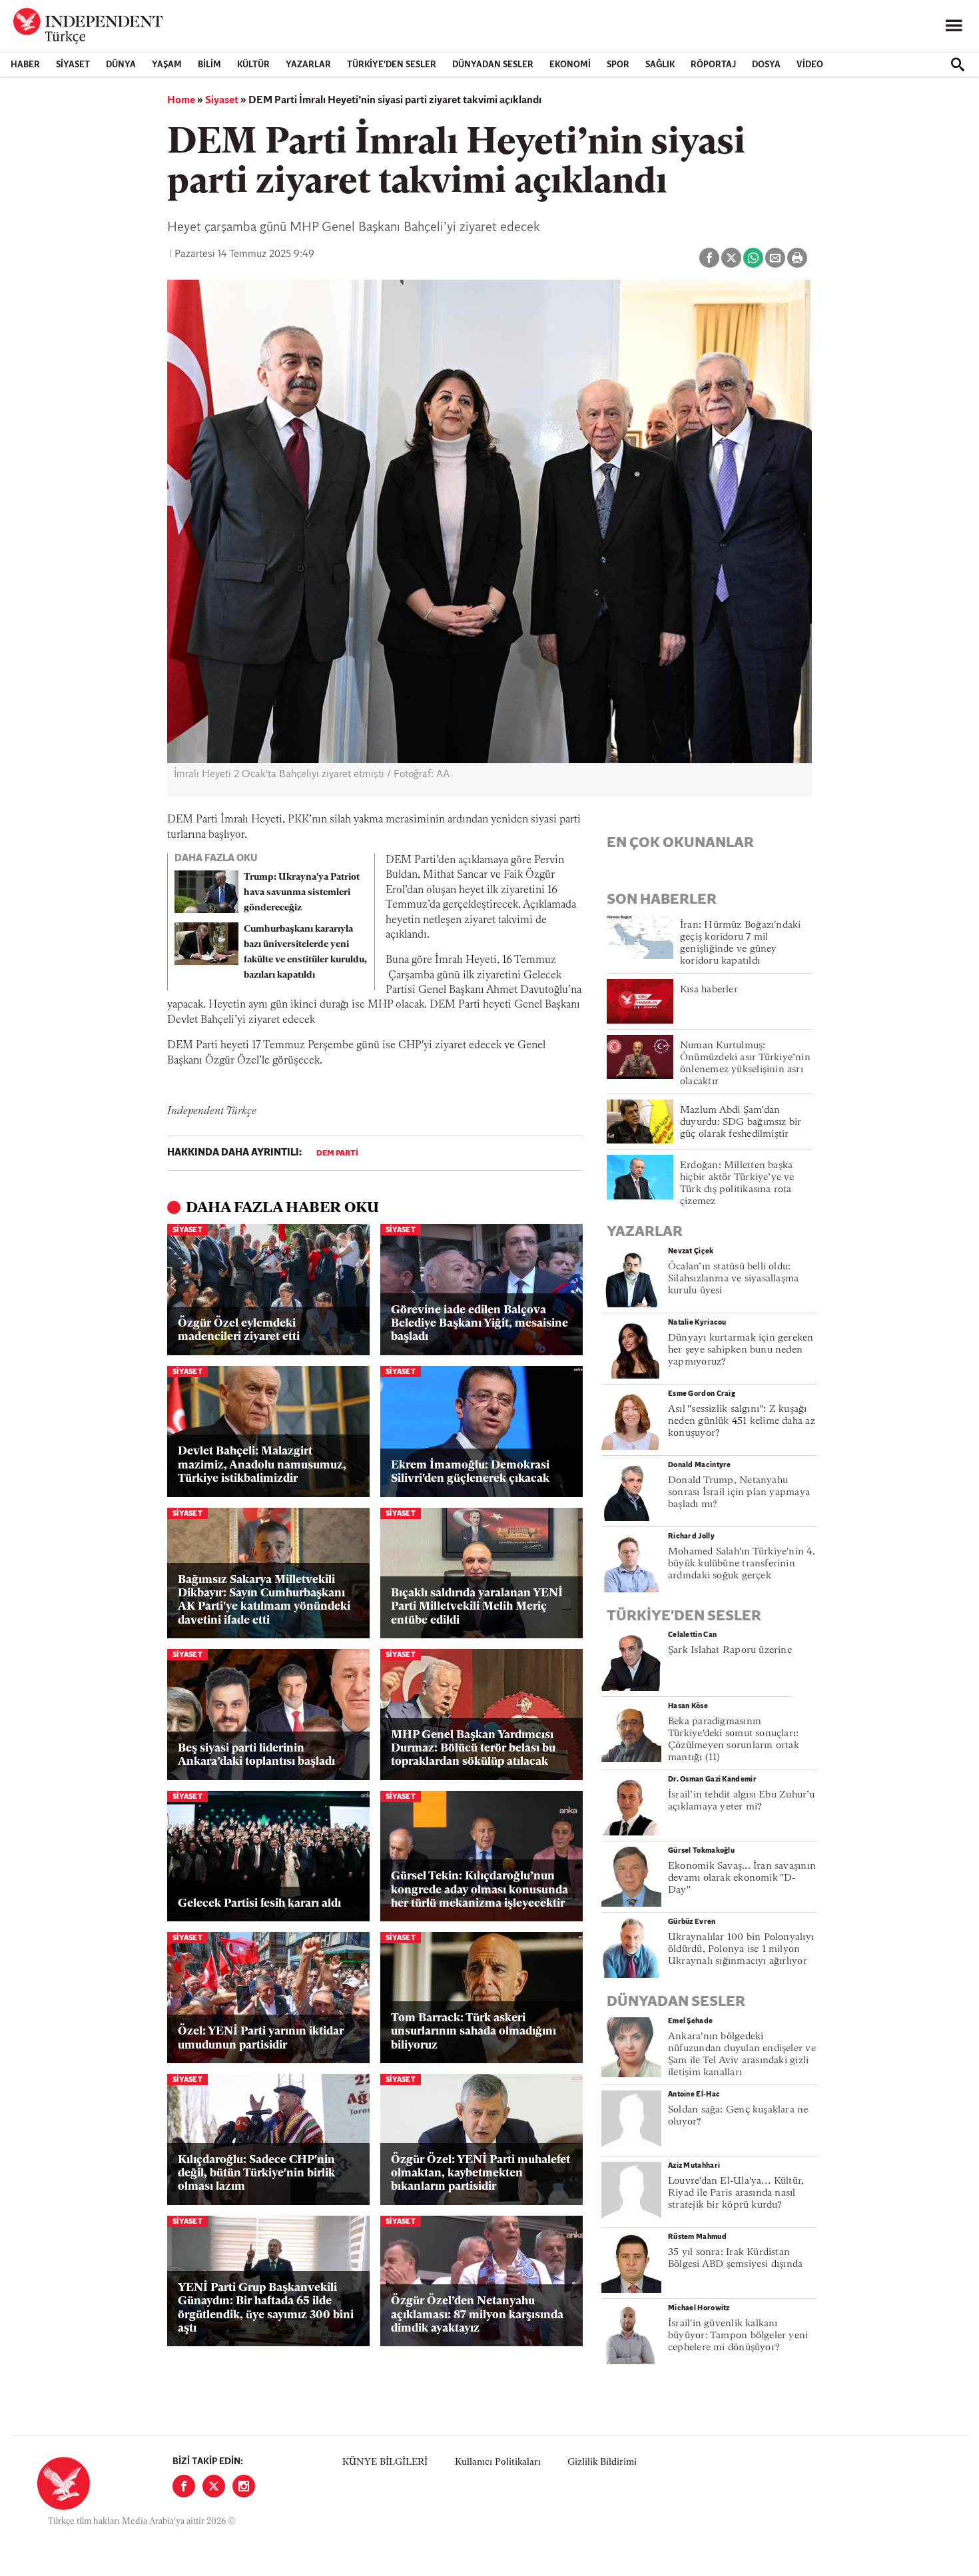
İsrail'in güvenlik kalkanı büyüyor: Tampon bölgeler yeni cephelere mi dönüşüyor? (738, 2336)
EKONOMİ (570, 65)
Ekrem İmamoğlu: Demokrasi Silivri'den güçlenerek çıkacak (470, 1472)
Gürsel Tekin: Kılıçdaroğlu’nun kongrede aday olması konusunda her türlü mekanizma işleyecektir (480, 1890)
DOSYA (766, 65)
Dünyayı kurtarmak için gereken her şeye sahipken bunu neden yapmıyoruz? (741, 1350)
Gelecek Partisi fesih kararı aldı (259, 1904)
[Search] (958, 65)
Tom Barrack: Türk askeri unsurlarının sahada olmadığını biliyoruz (474, 2032)
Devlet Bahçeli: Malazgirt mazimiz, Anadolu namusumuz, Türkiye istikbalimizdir (262, 1465)
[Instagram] (244, 2486)
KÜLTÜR (253, 65)
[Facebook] (184, 2486)
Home (181, 101)
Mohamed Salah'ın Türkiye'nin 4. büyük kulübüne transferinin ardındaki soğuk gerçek (742, 1564)
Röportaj (713, 65)
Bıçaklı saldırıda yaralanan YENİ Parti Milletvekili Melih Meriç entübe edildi (477, 1607)
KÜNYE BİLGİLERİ (385, 2462)
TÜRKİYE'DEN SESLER (392, 65)
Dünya (121, 65)
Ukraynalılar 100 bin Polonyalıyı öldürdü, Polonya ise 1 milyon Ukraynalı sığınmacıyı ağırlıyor (741, 1950)
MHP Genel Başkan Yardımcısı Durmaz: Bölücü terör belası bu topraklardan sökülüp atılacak (473, 1749)
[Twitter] (214, 2486)
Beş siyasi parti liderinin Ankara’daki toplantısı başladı (256, 1755)
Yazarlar (308, 65)
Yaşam (167, 65)
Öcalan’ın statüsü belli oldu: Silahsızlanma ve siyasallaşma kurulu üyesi (733, 1279)
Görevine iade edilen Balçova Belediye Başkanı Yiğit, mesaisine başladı (480, 1324)
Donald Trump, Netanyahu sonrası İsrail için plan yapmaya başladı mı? (739, 1493)
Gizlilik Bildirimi (602, 2462)
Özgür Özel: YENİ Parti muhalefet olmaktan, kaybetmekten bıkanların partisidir (481, 2174)
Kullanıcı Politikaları (498, 2462)
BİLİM (209, 65)
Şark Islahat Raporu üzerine (730, 1651)
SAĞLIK (660, 65)
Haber (25, 65)
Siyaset (73, 65)
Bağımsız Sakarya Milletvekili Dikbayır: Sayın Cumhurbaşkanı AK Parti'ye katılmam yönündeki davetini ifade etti (264, 1600)
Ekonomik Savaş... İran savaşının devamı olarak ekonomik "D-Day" (742, 1878)
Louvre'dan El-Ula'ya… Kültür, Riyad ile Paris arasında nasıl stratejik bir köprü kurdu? (736, 2193)
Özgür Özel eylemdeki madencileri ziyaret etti (239, 1330)
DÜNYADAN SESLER (493, 65)
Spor (618, 65)
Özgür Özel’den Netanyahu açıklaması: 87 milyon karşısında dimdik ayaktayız (477, 2315)
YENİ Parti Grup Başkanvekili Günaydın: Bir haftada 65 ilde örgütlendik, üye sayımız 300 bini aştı (266, 2308)
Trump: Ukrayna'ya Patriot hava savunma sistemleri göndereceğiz (302, 893)
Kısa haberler (709, 990)
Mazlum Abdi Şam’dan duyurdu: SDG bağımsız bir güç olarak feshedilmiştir (741, 1123)
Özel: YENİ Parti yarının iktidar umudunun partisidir (261, 2038)
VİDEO (810, 65)
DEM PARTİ (337, 1153)
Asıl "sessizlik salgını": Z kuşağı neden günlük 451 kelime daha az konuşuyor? (742, 1422)
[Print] (797, 258)
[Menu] (954, 26)
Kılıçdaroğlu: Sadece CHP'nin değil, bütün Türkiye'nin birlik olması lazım (256, 2174)
